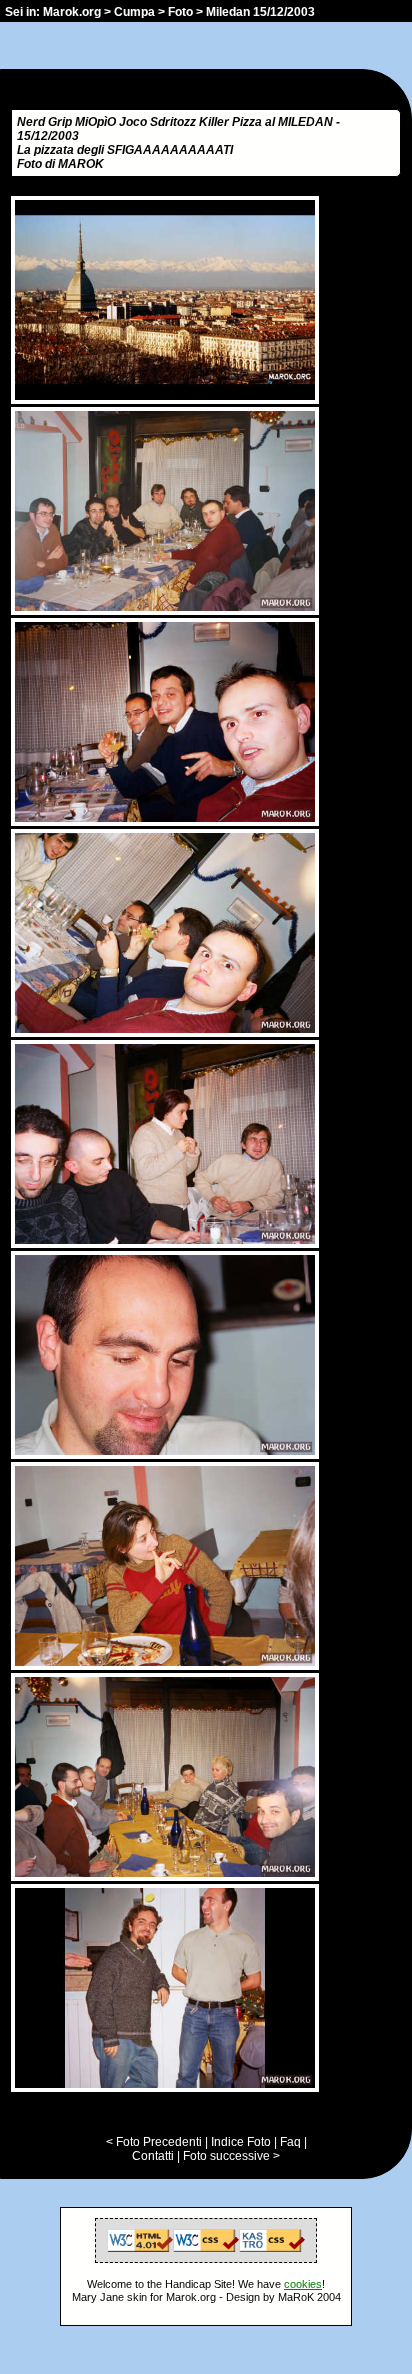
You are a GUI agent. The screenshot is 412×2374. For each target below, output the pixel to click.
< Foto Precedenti (154, 2142)
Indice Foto (241, 2142)
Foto (180, 12)
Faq (290, 2142)
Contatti (153, 2156)
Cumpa (134, 12)
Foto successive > (231, 2156)
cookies (303, 2284)
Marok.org (72, 12)
